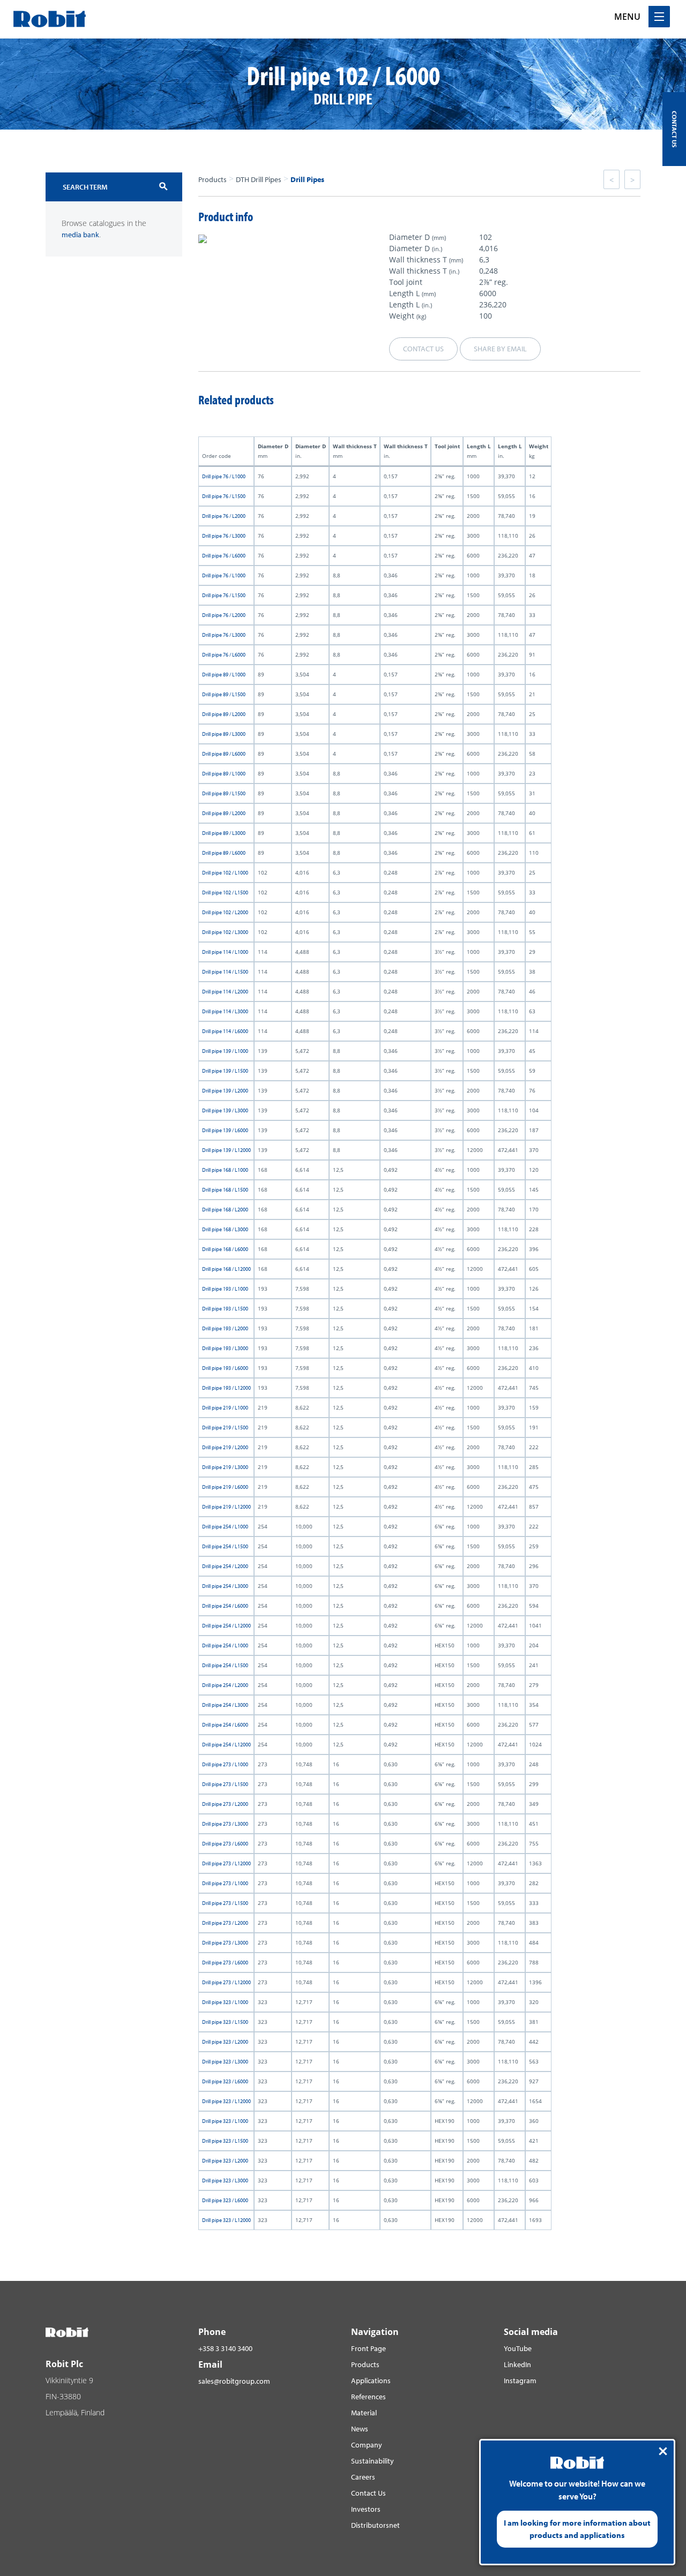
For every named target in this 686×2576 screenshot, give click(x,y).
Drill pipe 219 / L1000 (225, 1408)
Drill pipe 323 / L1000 (225, 2002)
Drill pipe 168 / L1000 (225, 1170)
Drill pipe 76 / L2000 (224, 516)
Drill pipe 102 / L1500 (225, 892)
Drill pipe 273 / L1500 (225, 1784)
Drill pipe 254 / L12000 (226, 1626)
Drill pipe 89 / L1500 (224, 694)
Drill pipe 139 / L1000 (225, 1051)
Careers (363, 2477)
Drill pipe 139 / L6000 (225, 1130)
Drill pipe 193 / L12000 (226, 1388)
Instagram (520, 2381)
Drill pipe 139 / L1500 (225, 1071)
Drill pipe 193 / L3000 (225, 1348)
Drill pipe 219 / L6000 (225, 1487)
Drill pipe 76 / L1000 (224, 476)
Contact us (423, 349)
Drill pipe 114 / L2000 (225, 992)
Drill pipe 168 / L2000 (225, 1210)
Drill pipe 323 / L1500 (225, 2022)
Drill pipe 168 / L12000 (226, 1269)
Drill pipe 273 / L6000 (225, 1844)
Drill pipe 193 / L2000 (225, 1328)
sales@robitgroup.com (234, 2381)
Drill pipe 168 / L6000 (225, 1249)
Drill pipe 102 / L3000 (225, 932)
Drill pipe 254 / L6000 (225, 1606)
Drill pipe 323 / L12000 (226, 2101)
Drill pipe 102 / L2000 (225, 912)
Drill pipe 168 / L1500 (225, 1190)
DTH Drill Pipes (259, 179)
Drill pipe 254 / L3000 (225, 1586)
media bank (80, 235)
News (360, 2429)
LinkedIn (517, 2364)
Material (364, 2413)
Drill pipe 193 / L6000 (225, 1368)
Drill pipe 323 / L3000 (225, 2062)
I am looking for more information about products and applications (577, 2529)
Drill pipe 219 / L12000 (226, 1507)
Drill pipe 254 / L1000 (225, 1527)
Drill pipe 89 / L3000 (224, 734)
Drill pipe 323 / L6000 (225, 2081)
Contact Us (368, 2493)
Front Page (368, 2348)
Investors (366, 2509)
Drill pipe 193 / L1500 (225, 1309)
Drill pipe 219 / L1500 (225, 1428)
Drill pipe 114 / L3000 (225, 1011)
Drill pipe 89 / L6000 (224, 754)
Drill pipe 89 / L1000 (224, 675)
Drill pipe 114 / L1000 (225, 952)
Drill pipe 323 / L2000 (225, 2042)
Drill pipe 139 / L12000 (226, 1150)
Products (212, 179)
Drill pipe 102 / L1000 (225, 873)
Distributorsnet (375, 2525)
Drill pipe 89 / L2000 (224, 714)
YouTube (518, 2348)
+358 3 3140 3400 (225, 2348)
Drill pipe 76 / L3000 (224, 536)
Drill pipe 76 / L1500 (224, 496)
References (368, 2397)
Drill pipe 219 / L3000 (225, 1467)
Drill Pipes (307, 179)
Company (367, 2445)
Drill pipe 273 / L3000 (225, 1824)
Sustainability (372, 2461)
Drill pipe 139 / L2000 (225, 1091)
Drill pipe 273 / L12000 (226, 1863)
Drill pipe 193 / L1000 (225, 1289)
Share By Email (500, 349)
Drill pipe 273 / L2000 (225, 1804)
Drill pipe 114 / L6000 (225, 1031)
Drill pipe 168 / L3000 (225, 1229)
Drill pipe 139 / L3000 (225, 1110)
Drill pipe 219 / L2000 (225, 1447)
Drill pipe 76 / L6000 (224, 556)
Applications (371, 2381)
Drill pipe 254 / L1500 (225, 1546)
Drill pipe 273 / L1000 (225, 1764)
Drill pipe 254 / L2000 (225, 1566)
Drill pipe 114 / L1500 (225, 972)
